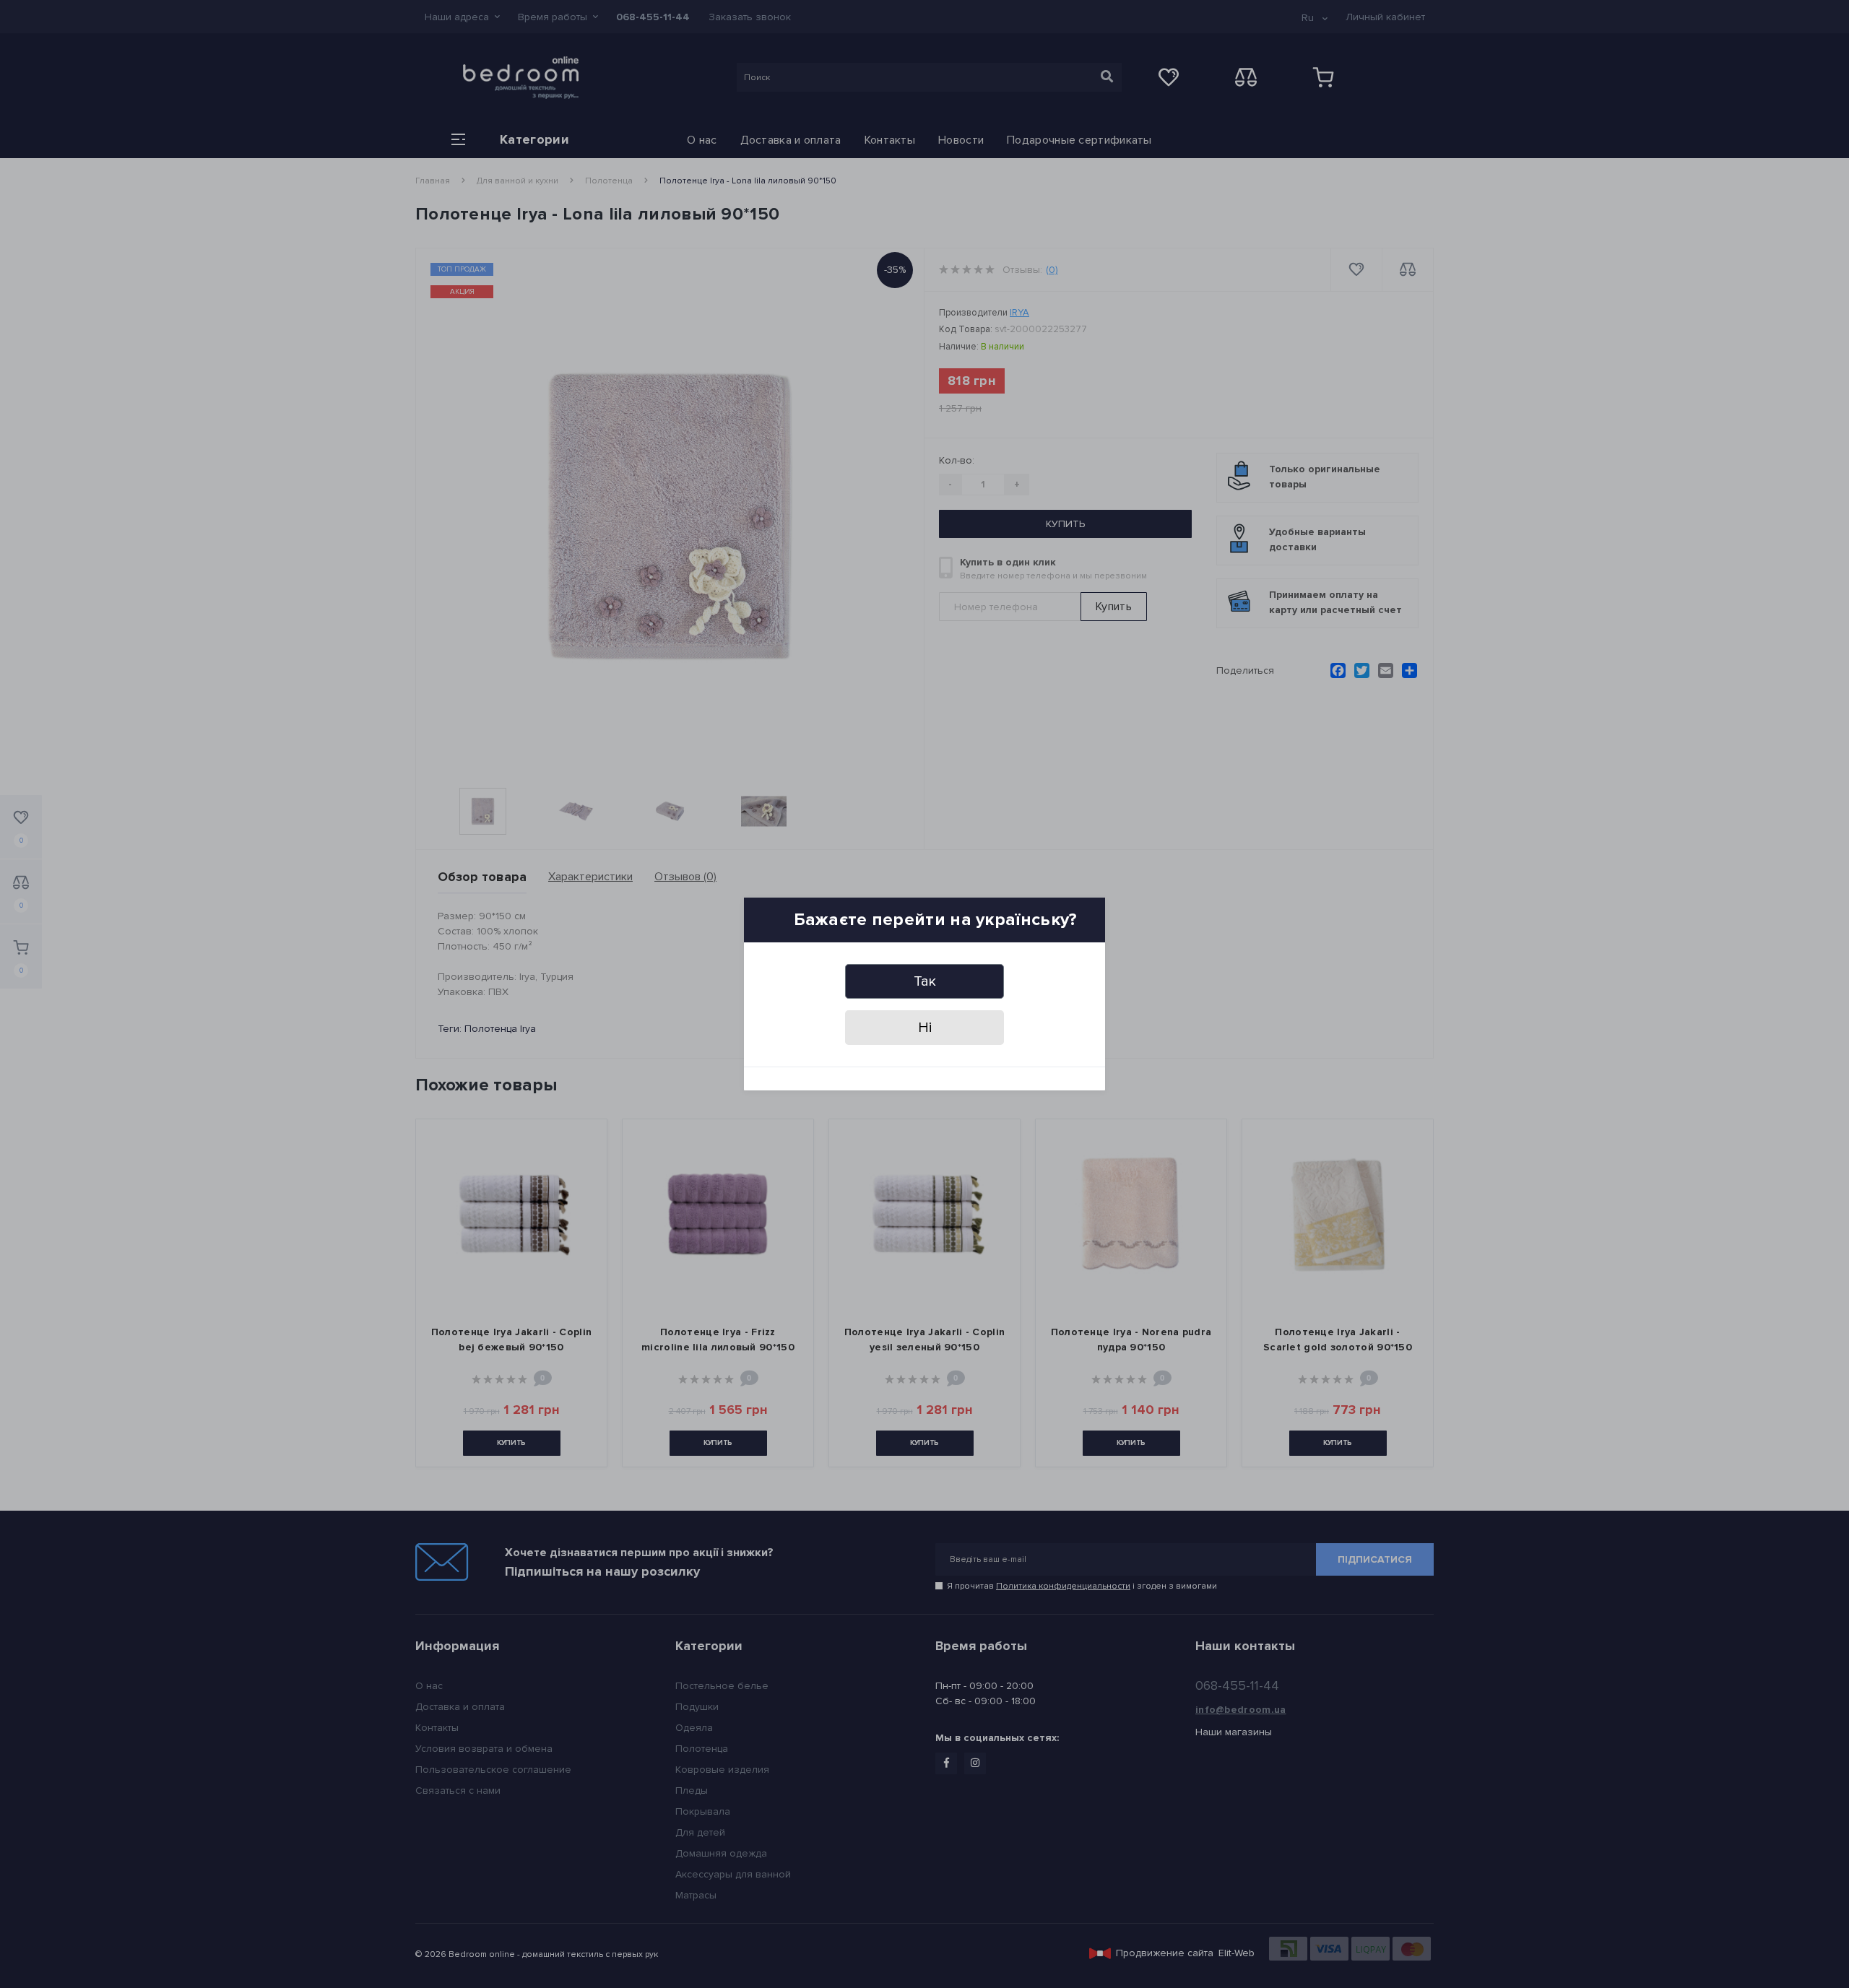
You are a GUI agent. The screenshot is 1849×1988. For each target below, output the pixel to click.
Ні (925, 1028)
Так (925, 981)
